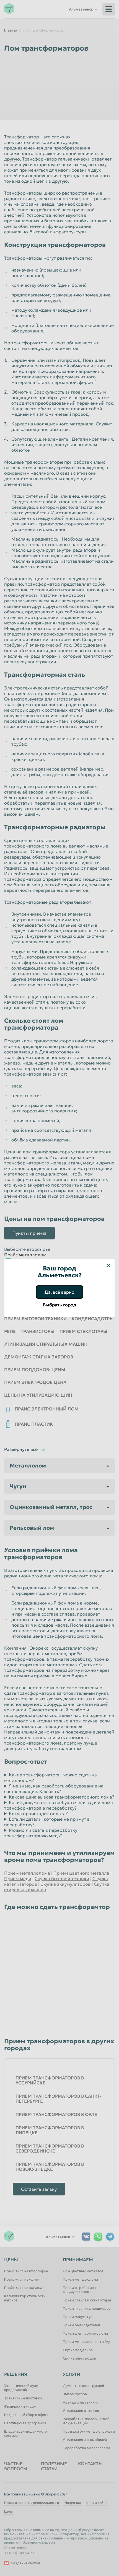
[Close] (108, 1265)
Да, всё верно (59, 1292)
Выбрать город (60, 1305)
